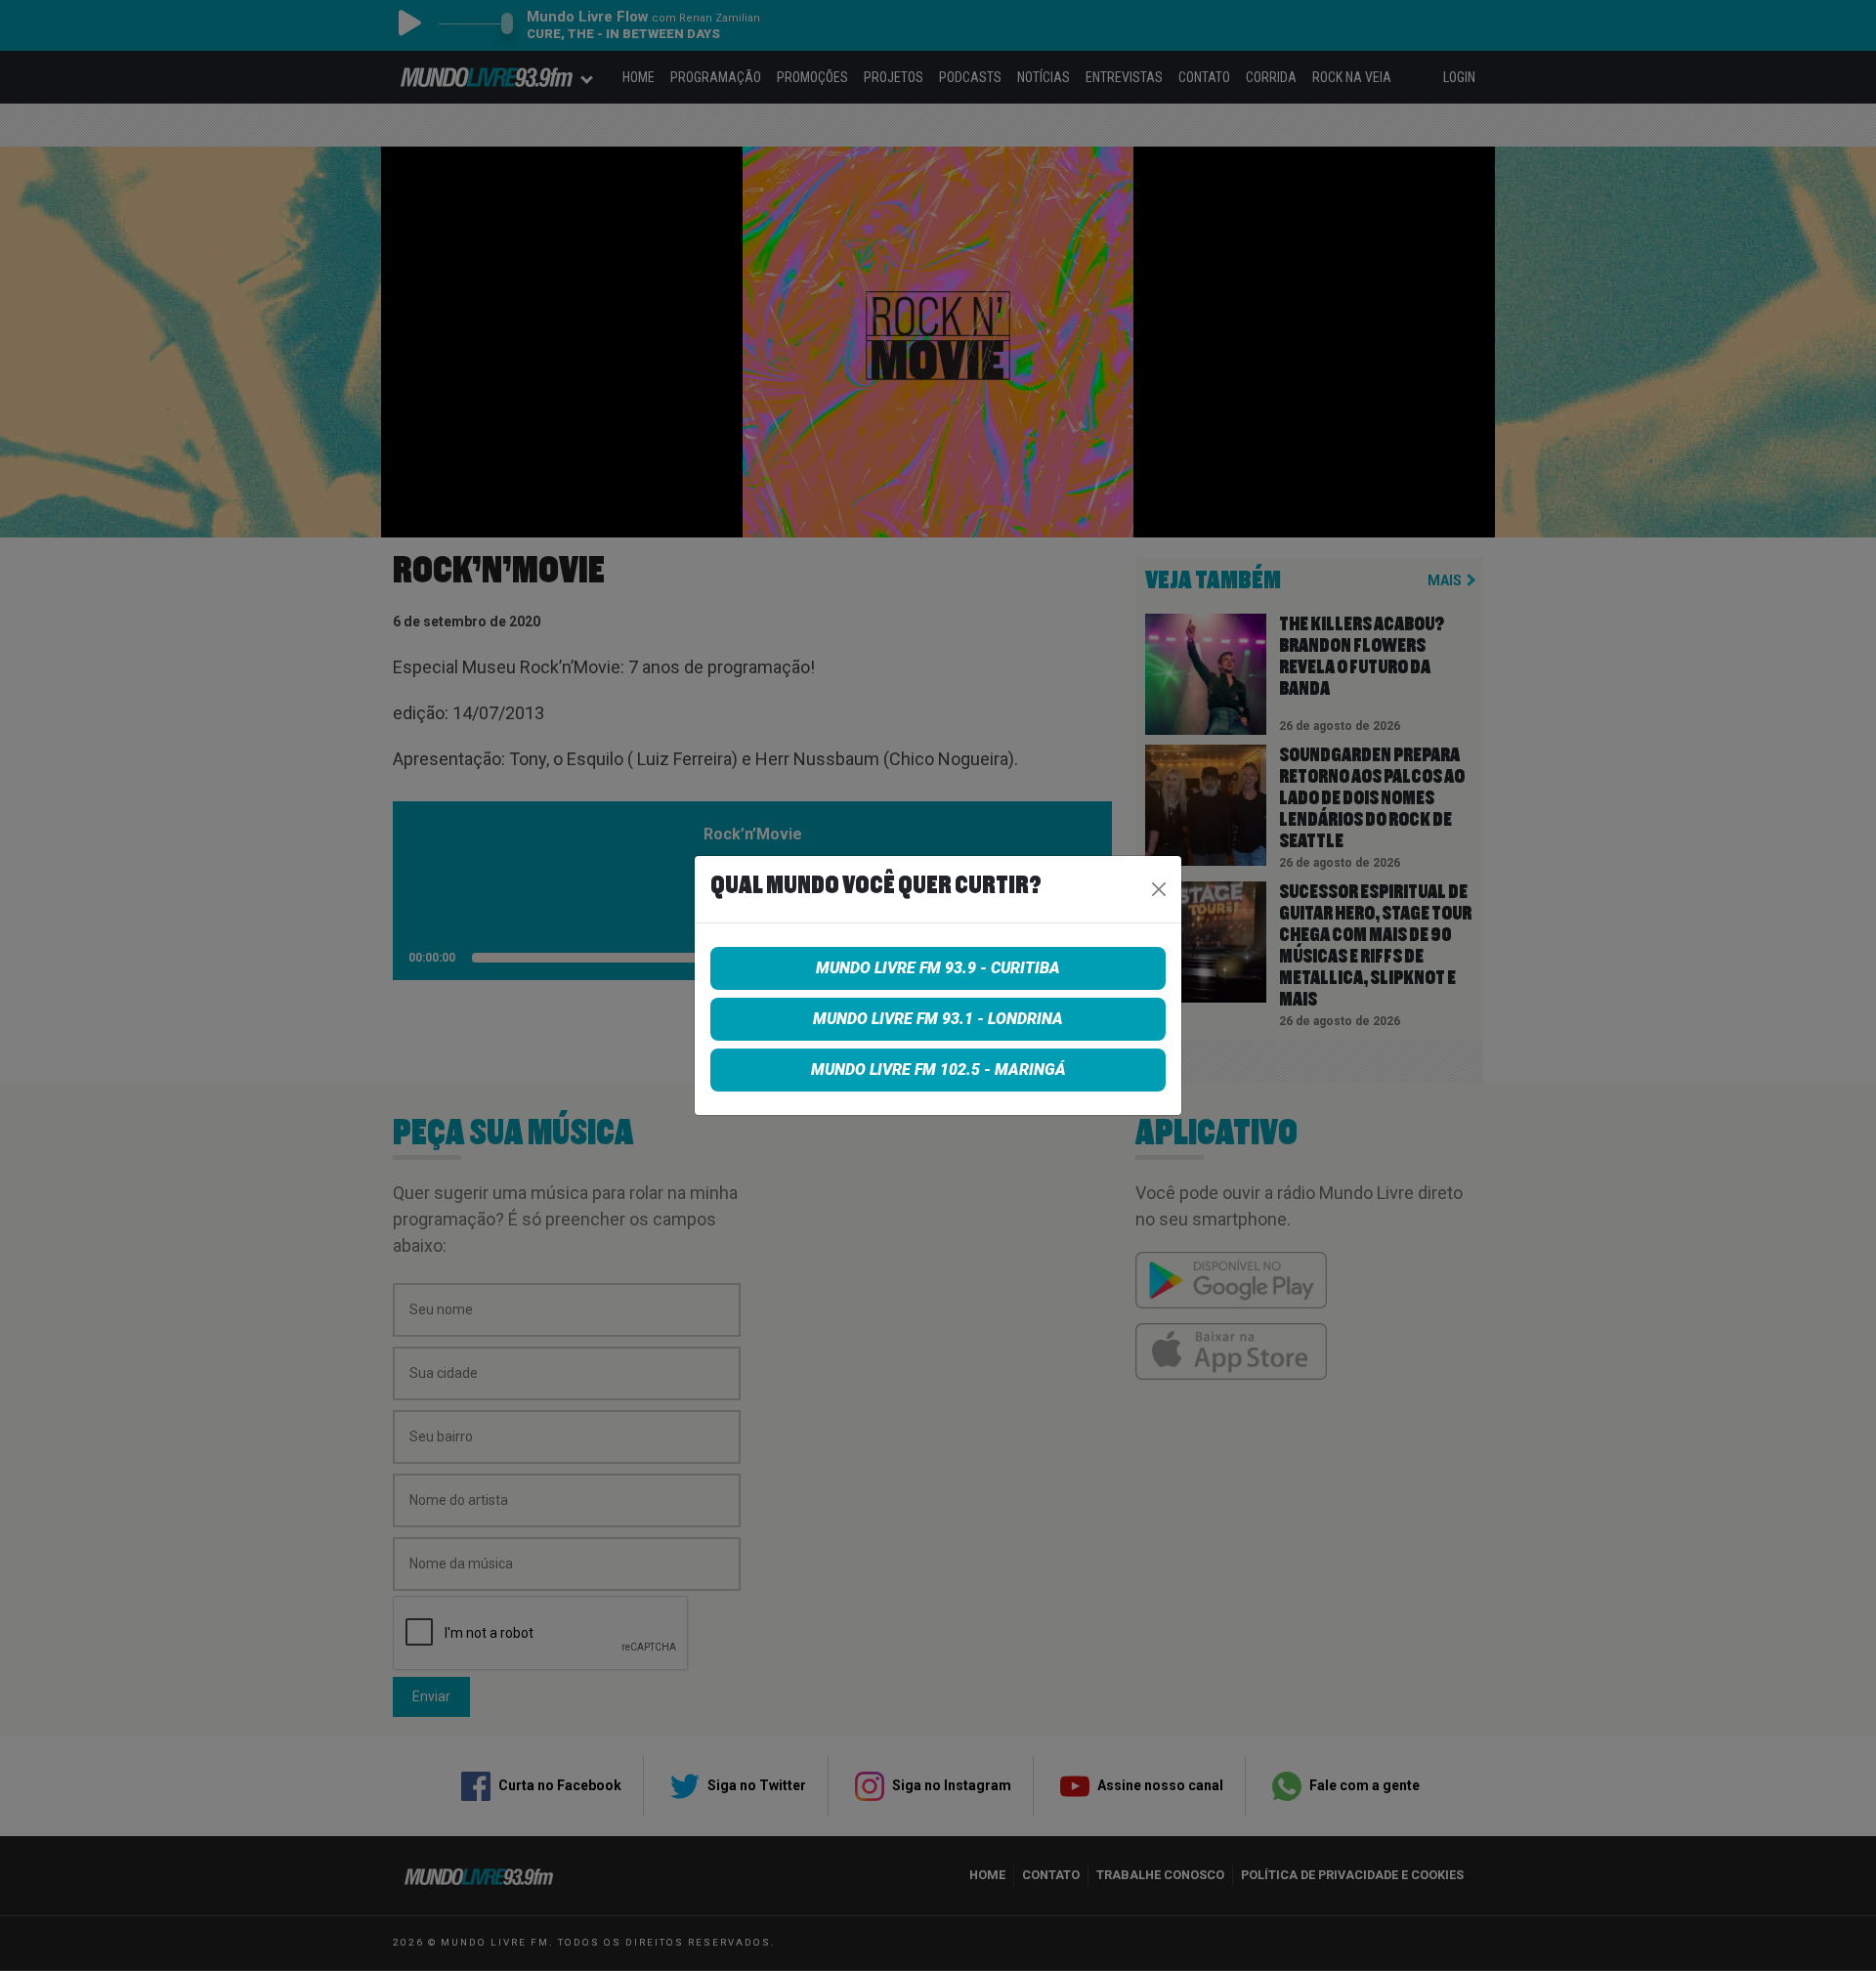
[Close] (1159, 889)
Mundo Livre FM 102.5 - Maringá (938, 1070)
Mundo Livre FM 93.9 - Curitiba (938, 968)
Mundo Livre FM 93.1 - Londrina (938, 1019)
